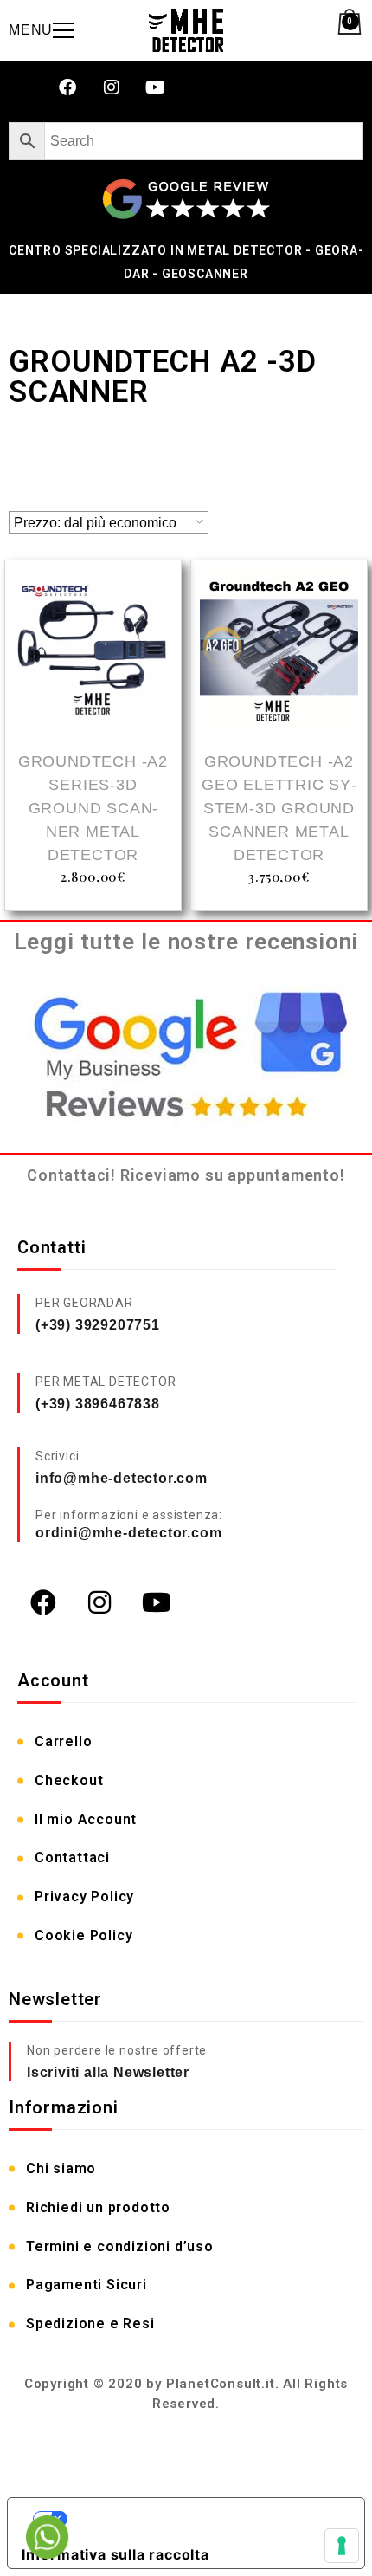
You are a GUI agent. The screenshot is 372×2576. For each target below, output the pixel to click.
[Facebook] (67, 87)
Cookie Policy (83, 1935)
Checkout (69, 1780)
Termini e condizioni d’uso (120, 2246)
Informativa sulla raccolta (115, 2554)
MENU (31, 30)
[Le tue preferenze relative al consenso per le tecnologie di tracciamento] (342, 2546)
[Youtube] (156, 87)
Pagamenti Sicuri (87, 2285)
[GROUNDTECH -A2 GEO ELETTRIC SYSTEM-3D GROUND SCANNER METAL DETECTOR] (279, 651)
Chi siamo (61, 2168)
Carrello (63, 1741)
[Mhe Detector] (186, 30)
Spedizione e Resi (90, 2324)
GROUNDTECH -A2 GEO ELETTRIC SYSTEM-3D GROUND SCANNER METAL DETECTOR (279, 808)
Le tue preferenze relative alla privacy (203, 2519)
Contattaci (72, 1858)
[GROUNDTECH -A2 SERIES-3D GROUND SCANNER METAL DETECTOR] (93, 651)
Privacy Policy (84, 1896)
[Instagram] (112, 87)
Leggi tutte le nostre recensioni (186, 942)
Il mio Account (86, 1819)
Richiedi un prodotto (98, 2207)
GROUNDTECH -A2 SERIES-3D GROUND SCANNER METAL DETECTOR (93, 808)
